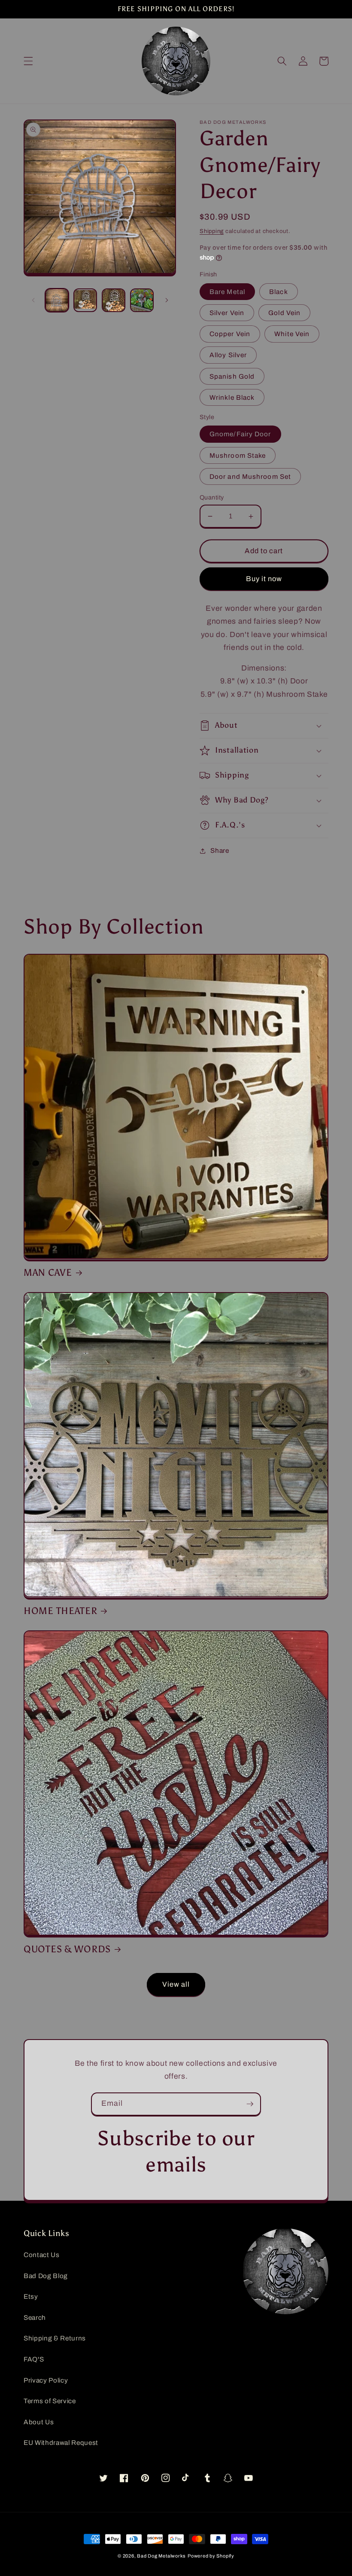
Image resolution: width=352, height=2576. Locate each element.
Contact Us (42, 2255)
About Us (39, 2422)
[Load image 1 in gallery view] (57, 300)
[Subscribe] (250, 2104)
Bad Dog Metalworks (161, 2556)
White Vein (292, 334)
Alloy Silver (228, 355)
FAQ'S (34, 2359)
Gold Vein (284, 313)
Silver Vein (227, 313)
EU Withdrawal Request (61, 2443)
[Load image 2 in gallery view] (85, 300)
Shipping (212, 231)
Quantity (212, 497)
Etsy (31, 2296)
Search (35, 2317)
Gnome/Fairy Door (240, 434)
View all (176, 1984)
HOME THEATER (61, 1611)
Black (279, 292)
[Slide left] (33, 300)
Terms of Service (50, 2401)
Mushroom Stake (238, 455)
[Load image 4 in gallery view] (142, 300)
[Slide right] (167, 300)
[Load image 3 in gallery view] (114, 300)
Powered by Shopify (211, 2556)
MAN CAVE (48, 1273)
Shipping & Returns (55, 2338)
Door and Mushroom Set (250, 476)
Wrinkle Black (232, 397)
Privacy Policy (46, 2380)
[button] (28, 61)
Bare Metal (227, 292)
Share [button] (220, 850)
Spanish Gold (232, 376)
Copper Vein (230, 334)
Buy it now (264, 579)
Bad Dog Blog (46, 2276)
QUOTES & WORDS (67, 1949)
